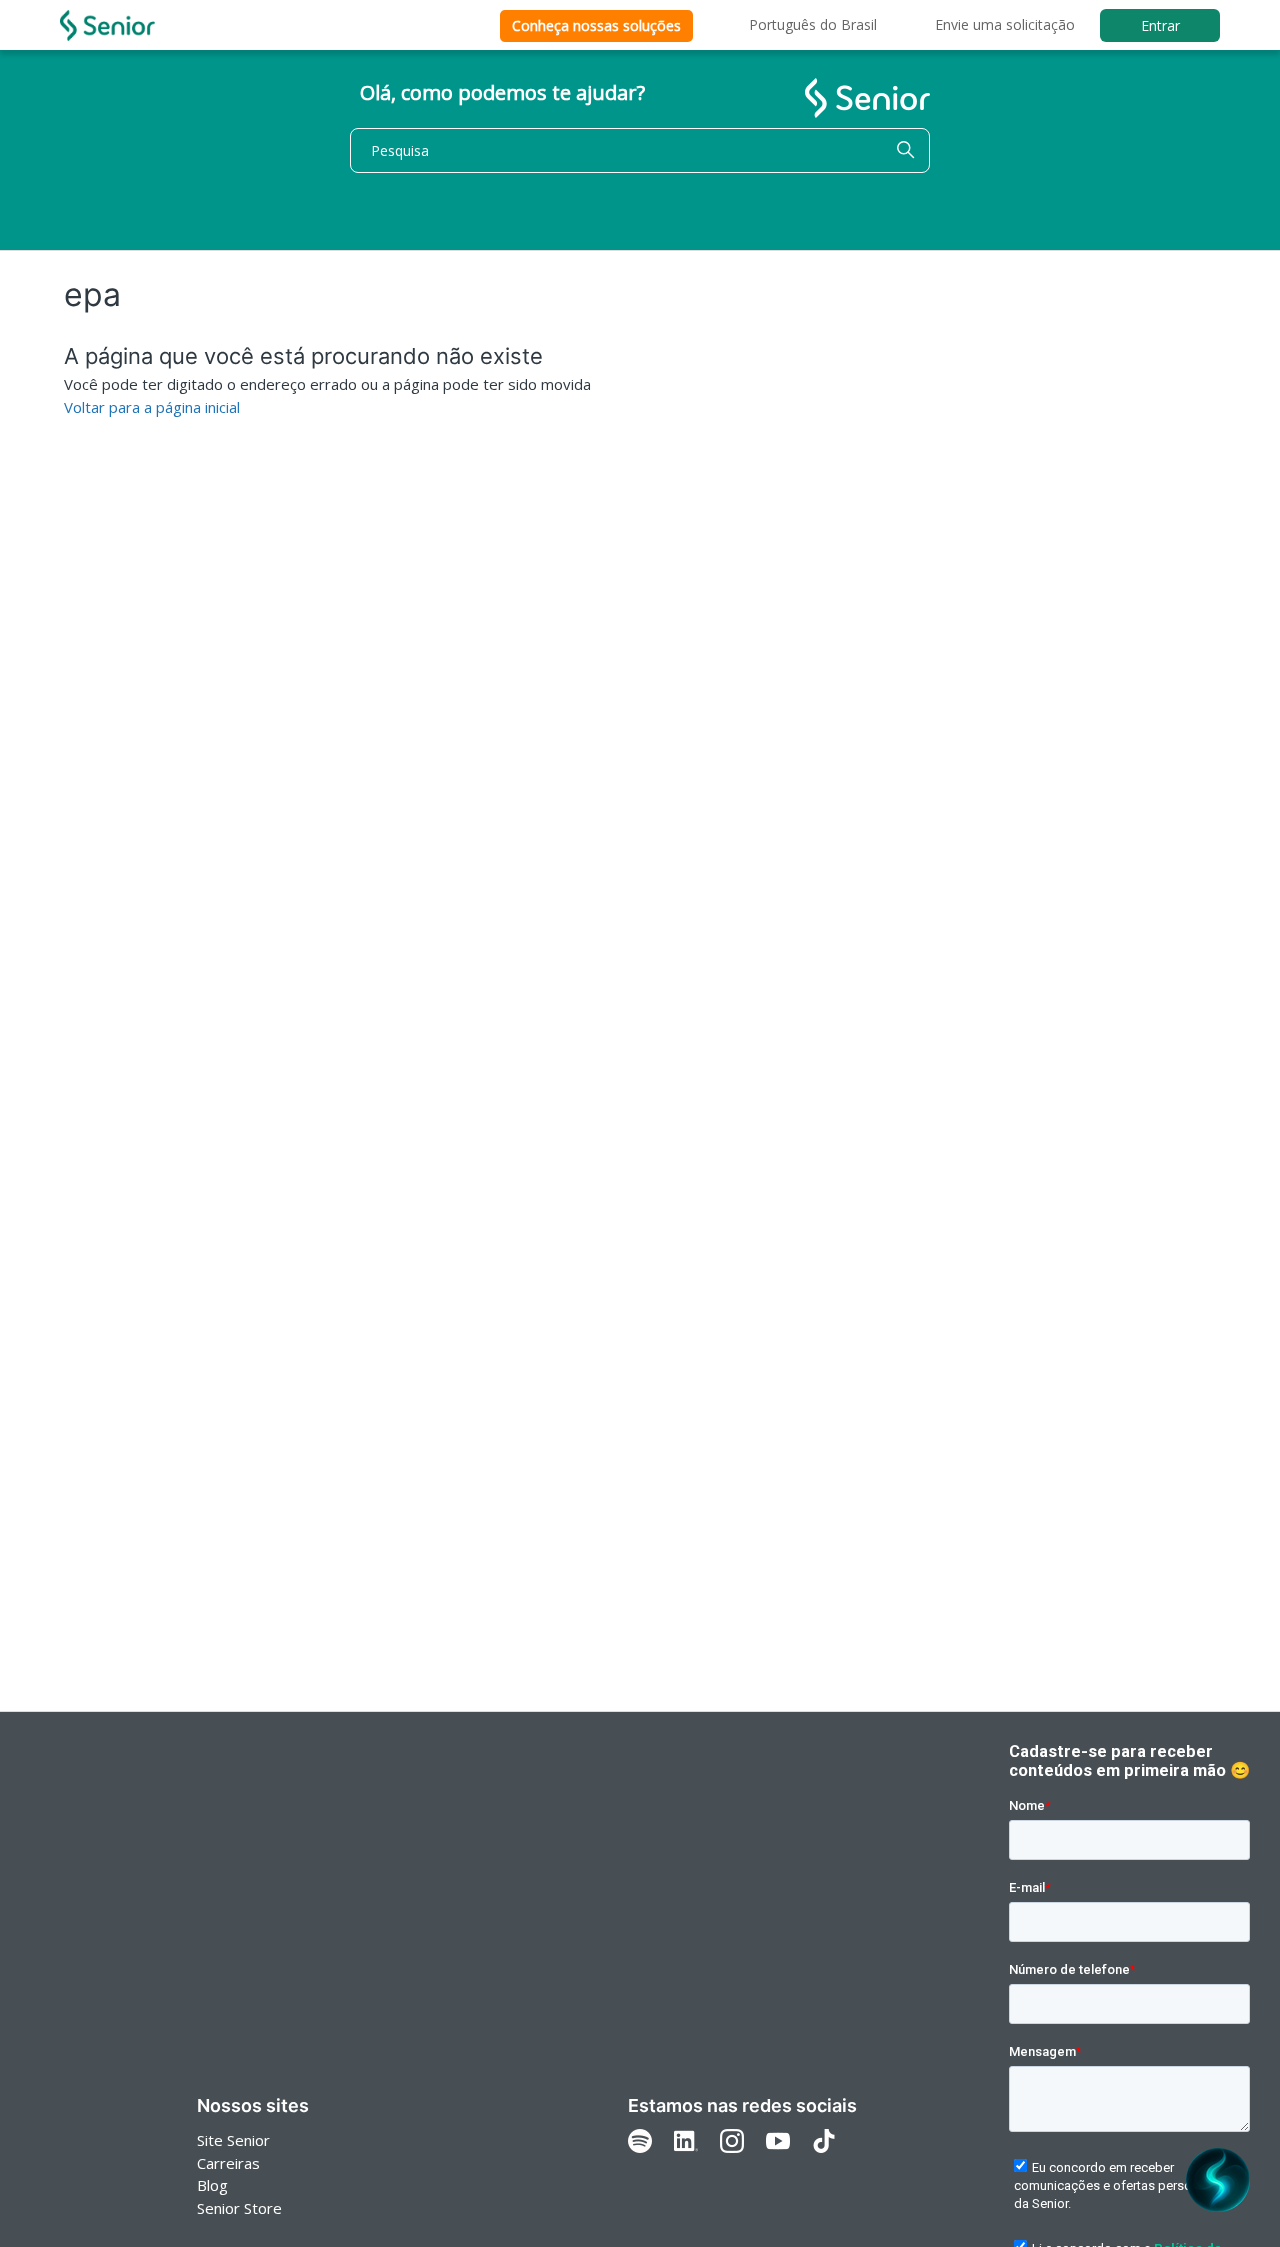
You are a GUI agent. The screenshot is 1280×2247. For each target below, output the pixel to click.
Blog (212, 2185)
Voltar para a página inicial (152, 407)
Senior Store (239, 2208)
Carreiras (228, 2163)
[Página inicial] (107, 25)
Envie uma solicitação (1005, 24)
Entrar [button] (1160, 25)
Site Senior (233, 2140)
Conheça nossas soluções (596, 25)
